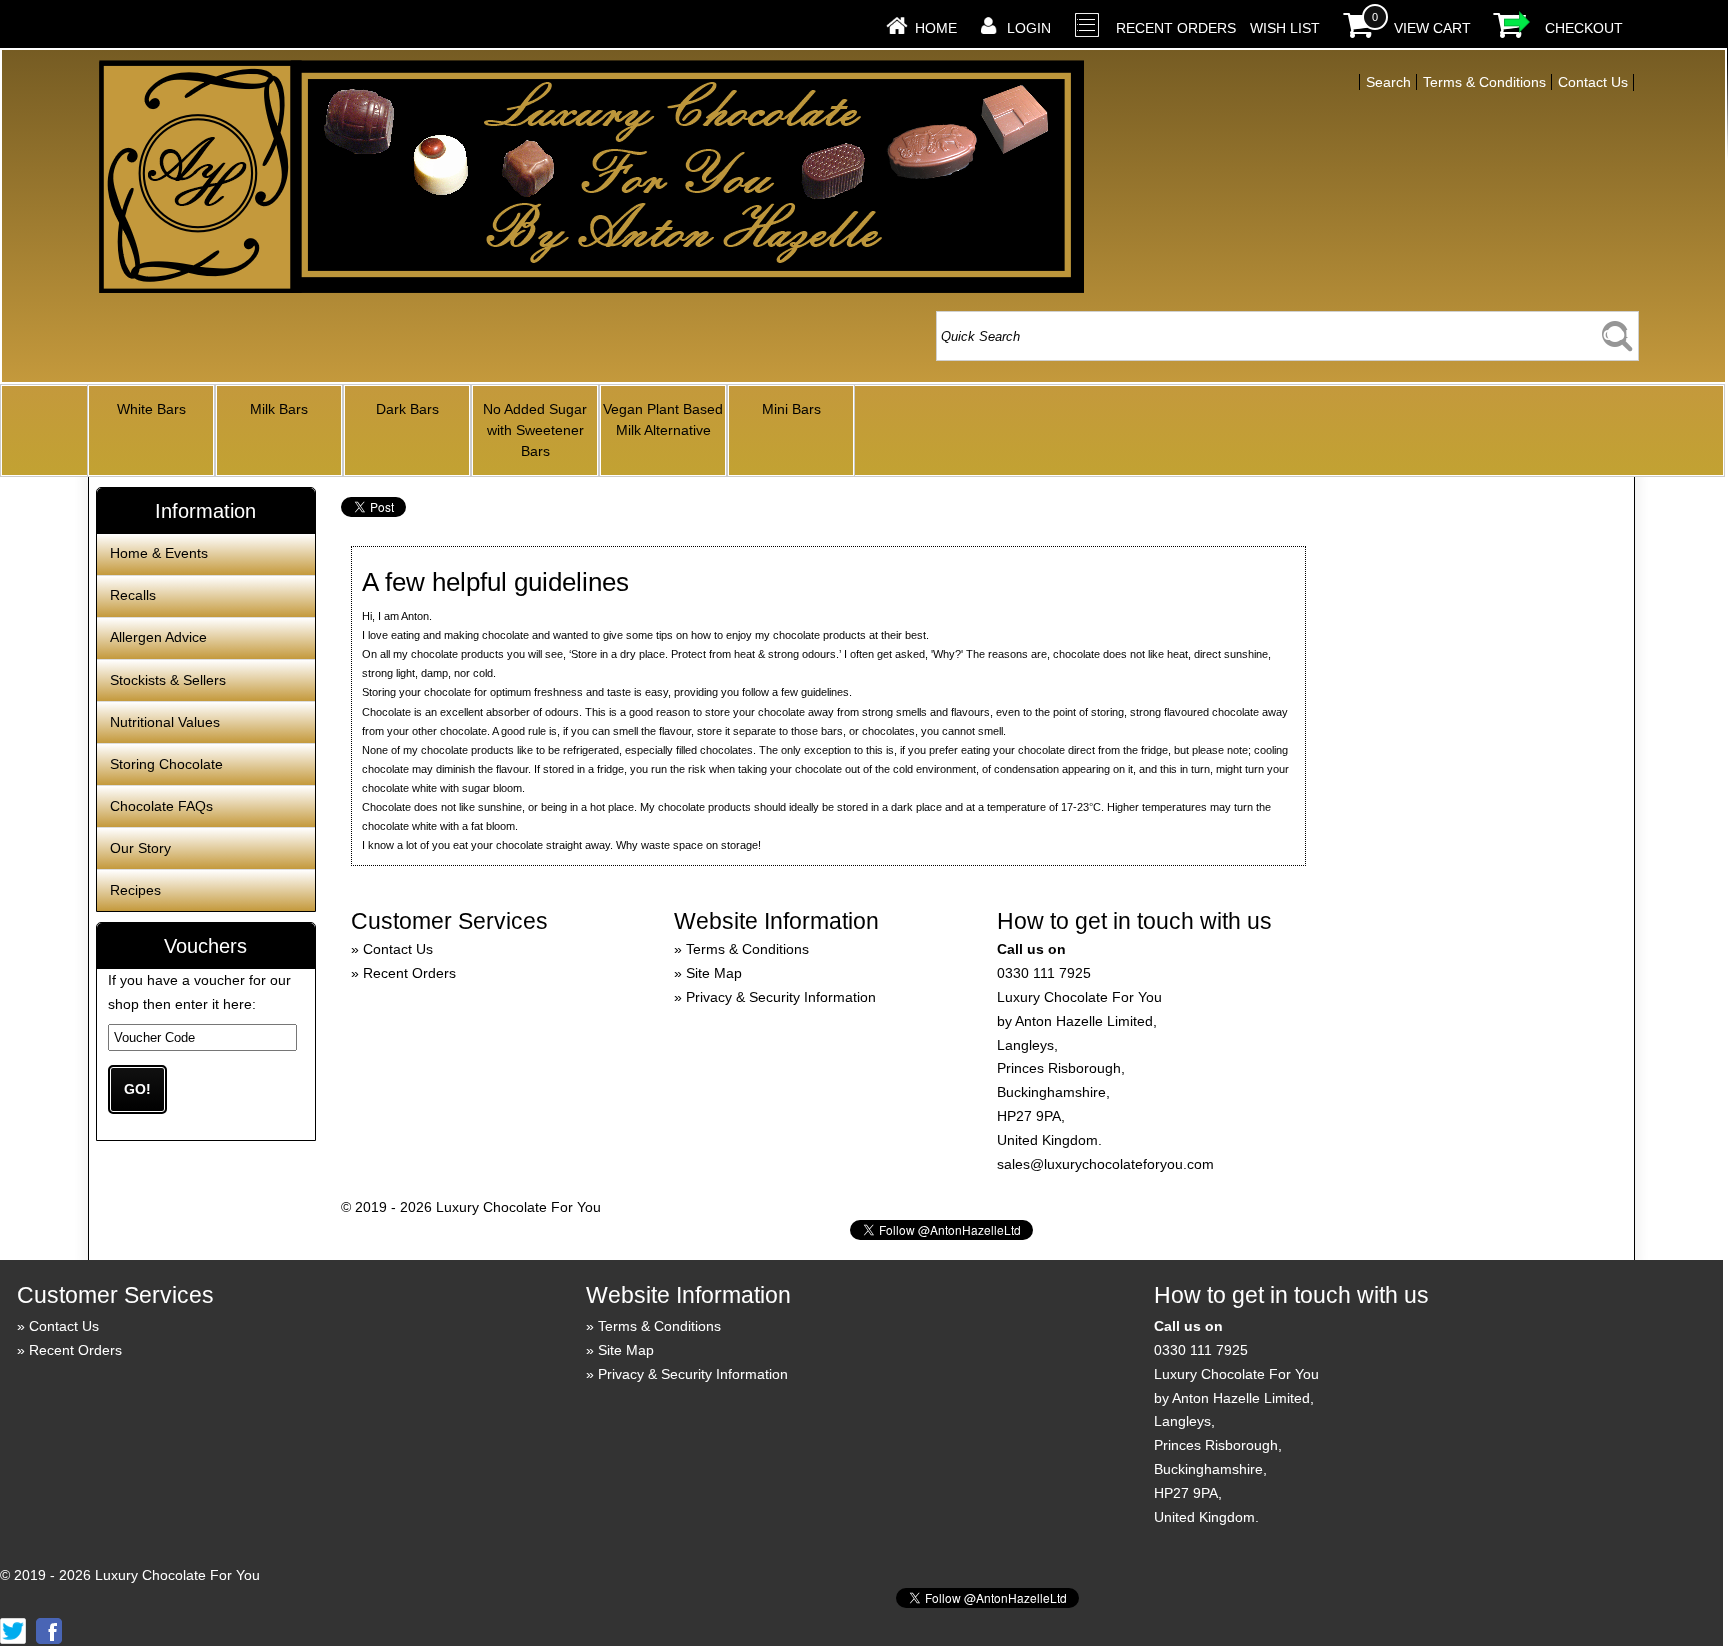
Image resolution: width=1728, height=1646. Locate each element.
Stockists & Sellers (168, 680)
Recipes (135, 890)
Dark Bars (407, 409)
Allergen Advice (158, 637)
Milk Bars (279, 409)
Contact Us (398, 949)
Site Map (714, 973)
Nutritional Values (165, 722)
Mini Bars (791, 409)
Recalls (133, 595)
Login (1029, 28)
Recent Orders (1176, 28)
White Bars (151, 409)
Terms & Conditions (747, 949)
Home (936, 28)
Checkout (1584, 28)
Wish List (1285, 28)
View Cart (1432, 28)
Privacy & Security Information (781, 997)
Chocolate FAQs (161, 806)
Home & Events (159, 553)
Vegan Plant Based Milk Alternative (663, 419)
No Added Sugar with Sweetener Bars (535, 430)
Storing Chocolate (166, 764)
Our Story (140, 848)
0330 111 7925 (1044, 973)
